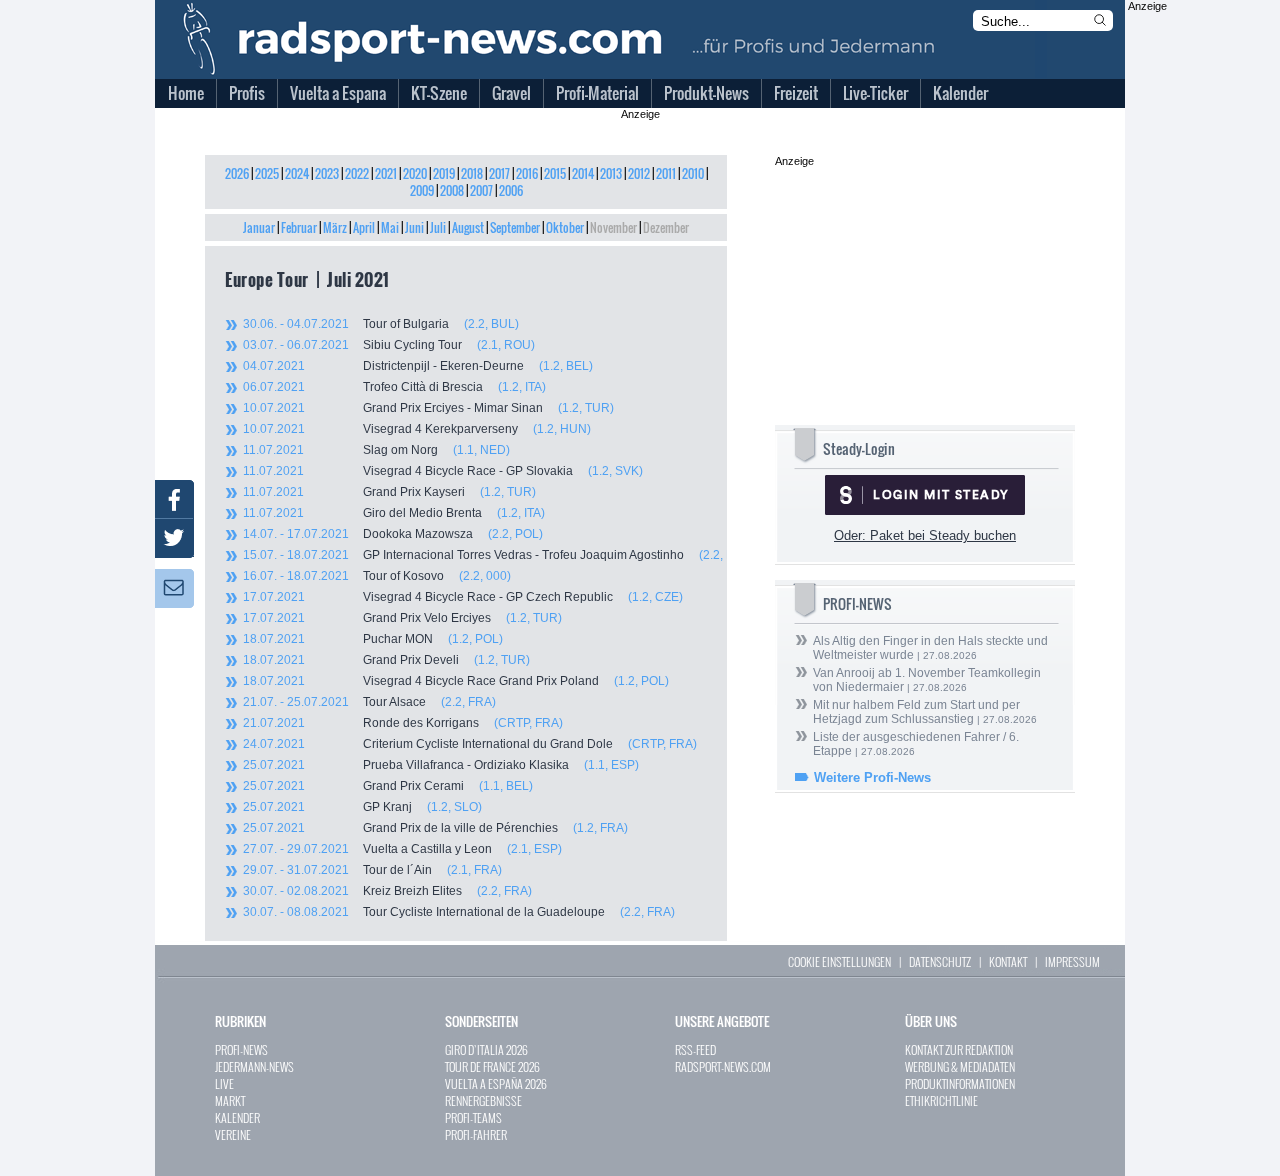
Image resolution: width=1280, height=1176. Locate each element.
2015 (555, 173)
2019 (444, 173)
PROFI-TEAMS (473, 1117)
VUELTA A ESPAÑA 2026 (496, 1083)
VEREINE (233, 1134)
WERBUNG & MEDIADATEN (960, 1066)
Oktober (565, 227)
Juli (438, 227)
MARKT (230, 1100)
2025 (267, 173)
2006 (511, 190)
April (364, 227)
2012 (639, 173)
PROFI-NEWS (241, 1049)
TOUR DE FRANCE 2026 (492, 1066)
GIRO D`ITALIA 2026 (486, 1049)
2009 (422, 190)
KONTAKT (1008, 961)
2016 (527, 173)
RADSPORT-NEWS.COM (723, 1066)
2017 (499, 173)
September (515, 227)
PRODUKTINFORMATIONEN (960, 1083)
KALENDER (237, 1117)
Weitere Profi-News (872, 777)
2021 (386, 173)
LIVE (224, 1083)
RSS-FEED (695, 1049)
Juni (414, 227)
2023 (327, 173)
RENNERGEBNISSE (483, 1100)
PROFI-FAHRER (476, 1134)
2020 (415, 173)
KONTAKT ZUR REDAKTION (959, 1049)
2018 (472, 173)
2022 (357, 173)
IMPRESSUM (1072, 961)
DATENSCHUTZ (940, 961)
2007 (481, 190)
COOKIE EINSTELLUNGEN (839, 961)
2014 (583, 173)
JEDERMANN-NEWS (254, 1066)
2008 (452, 190)
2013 (611, 173)
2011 (666, 173)
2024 (297, 173)
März (335, 227)
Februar (299, 227)
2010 (693, 173)
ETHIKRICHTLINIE (941, 1100)
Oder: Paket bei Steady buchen (925, 535)
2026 (237, 173)
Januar (259, 227)
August (468, 227)
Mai (390, 227)
